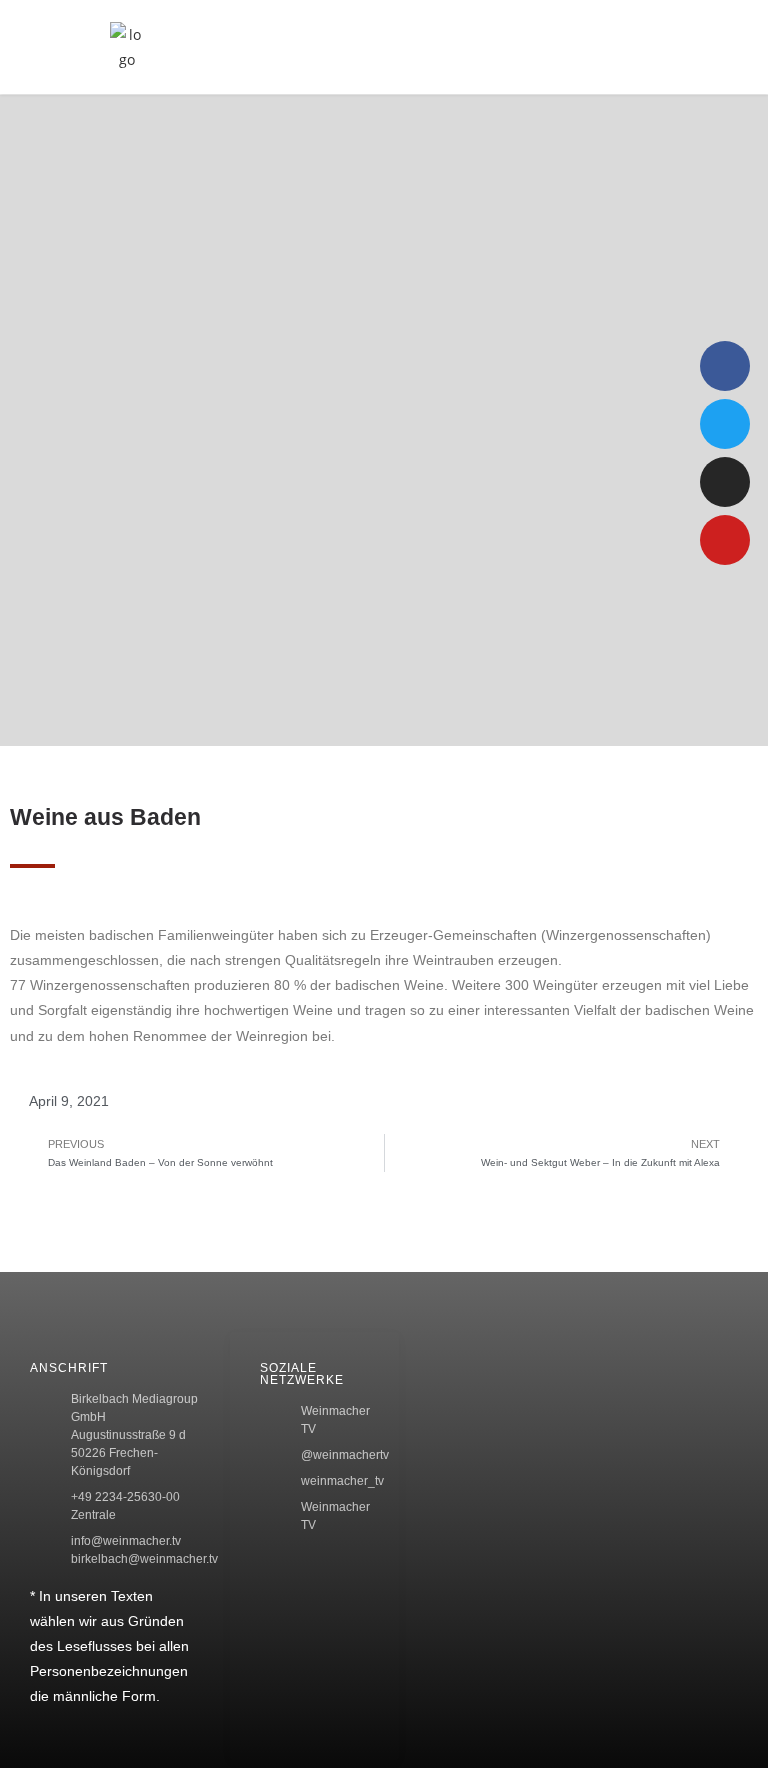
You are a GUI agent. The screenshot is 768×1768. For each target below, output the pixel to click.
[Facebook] (725, 366)
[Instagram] (725, 482)
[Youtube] (725, 540)
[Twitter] (725, 424)
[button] (627, 47)
